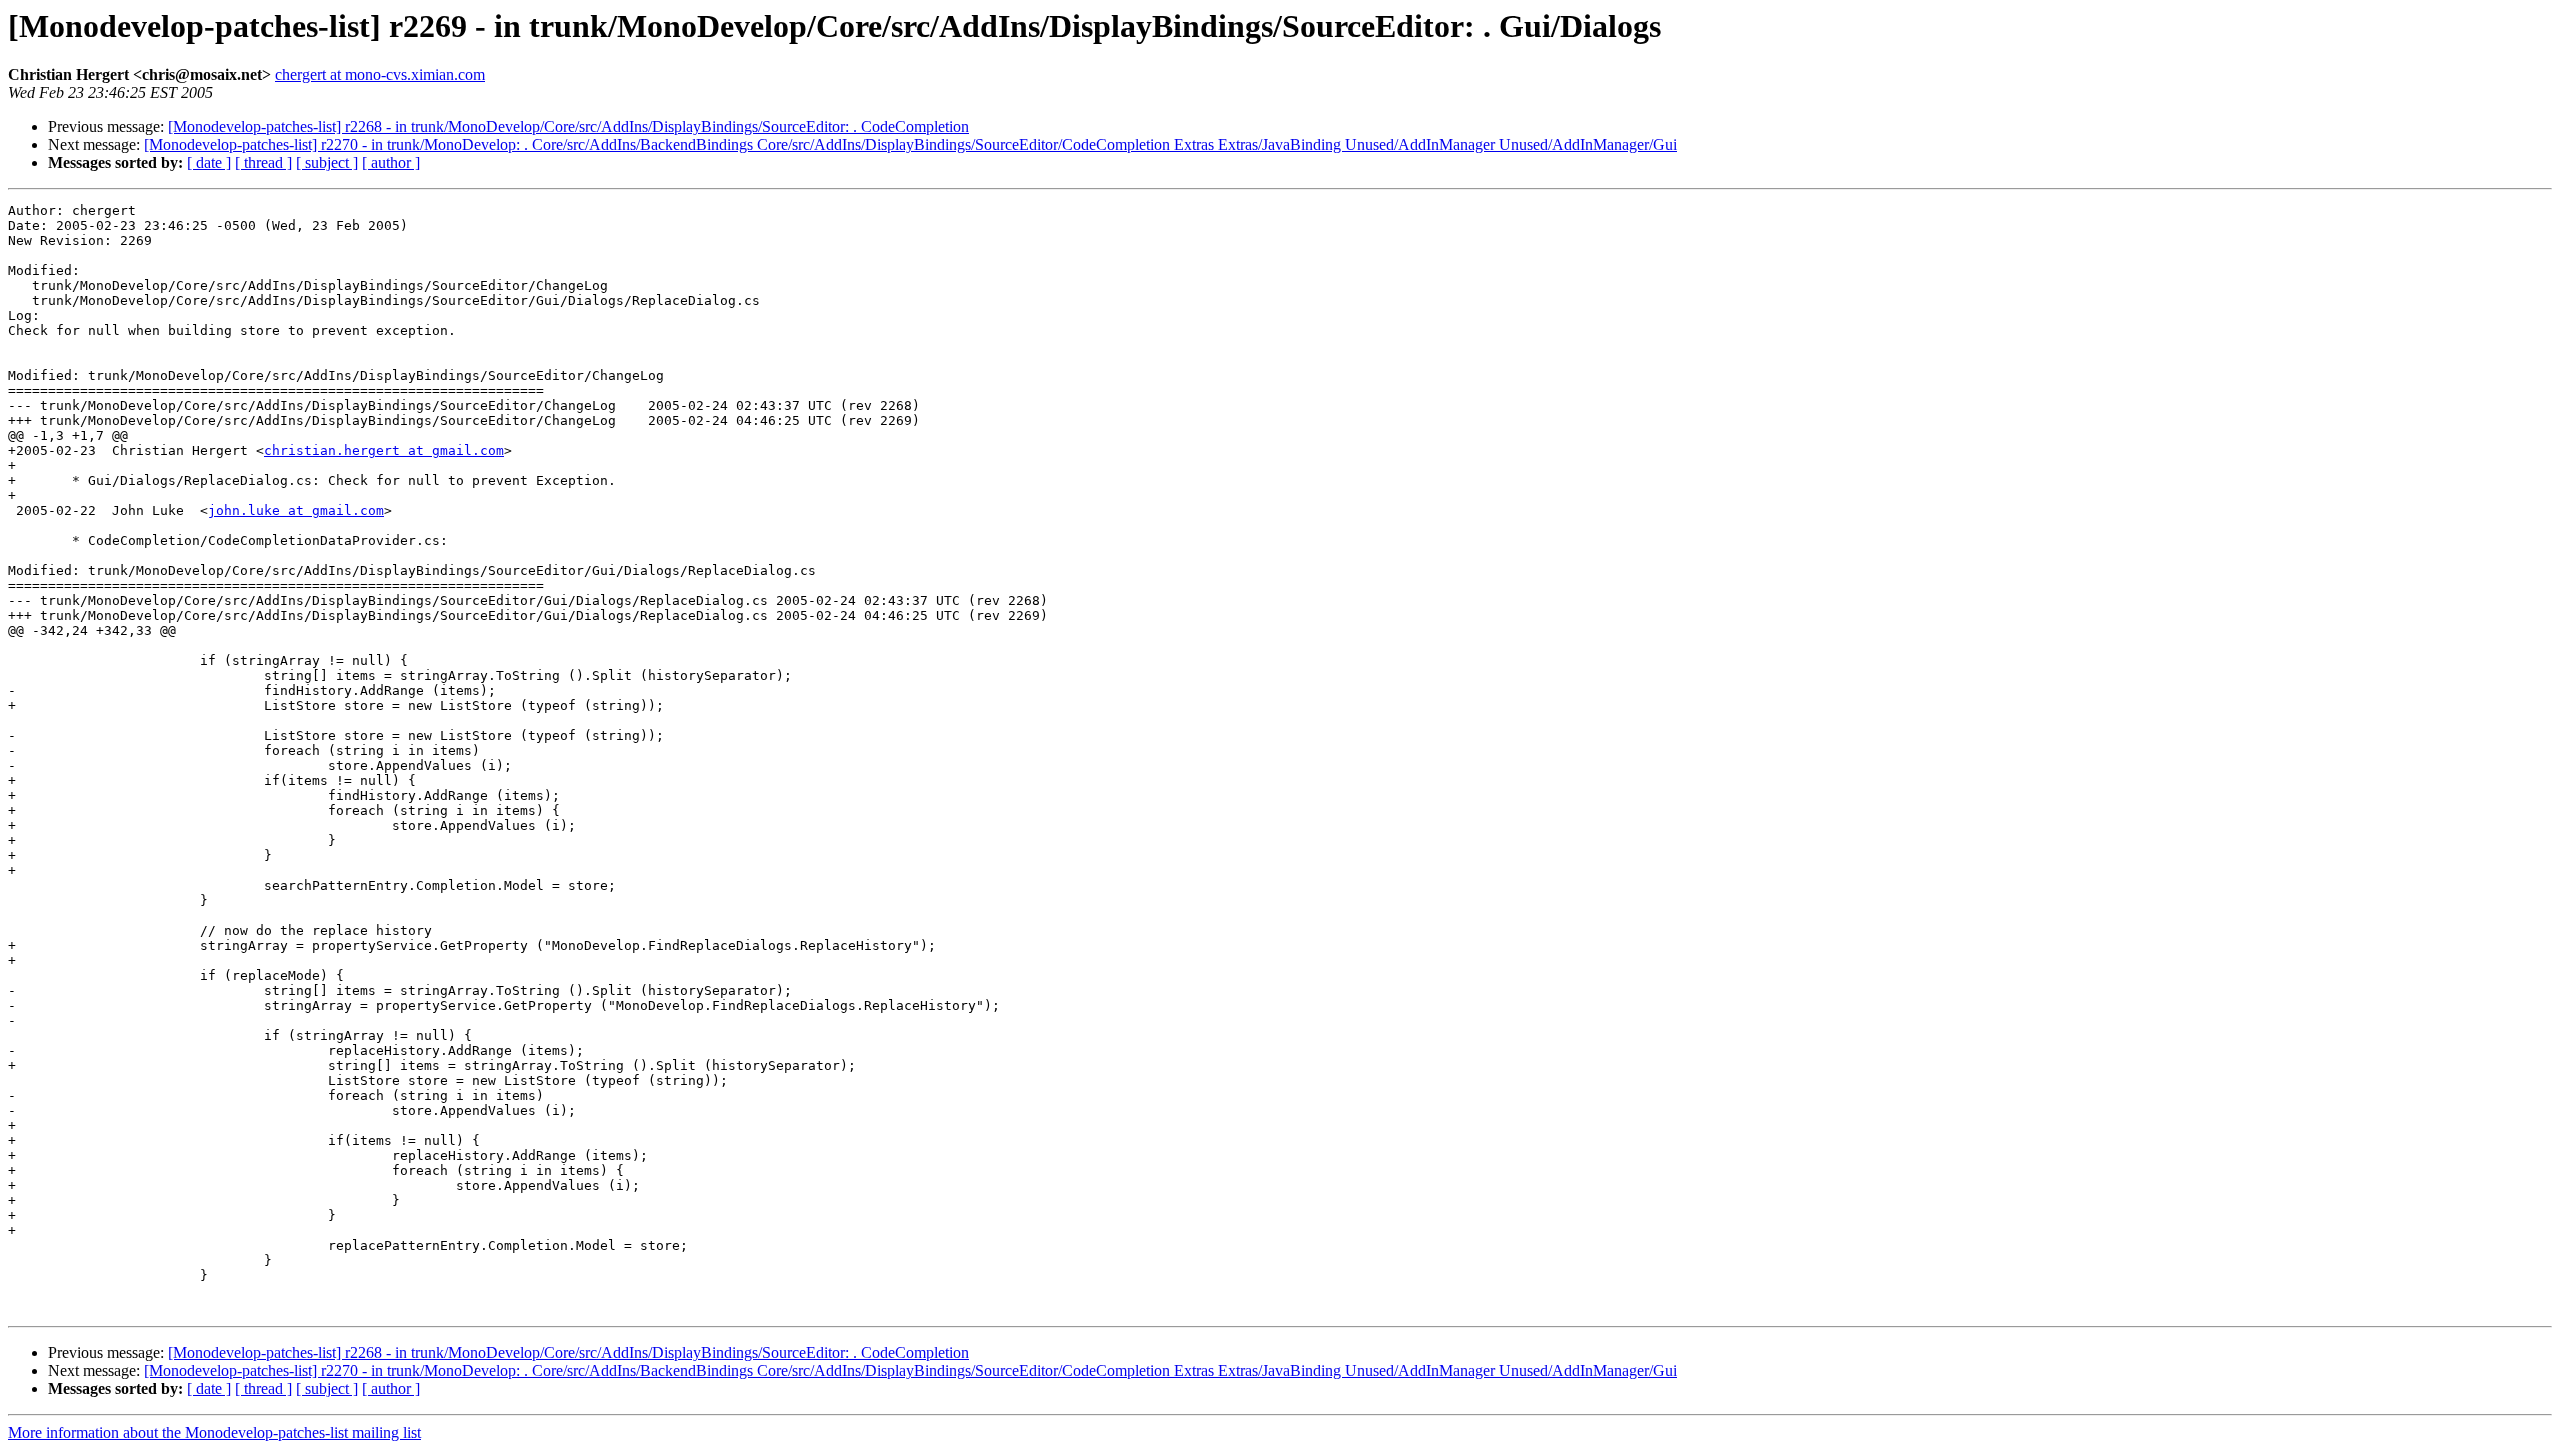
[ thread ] (263, 162)
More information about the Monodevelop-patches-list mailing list (214, 1432)
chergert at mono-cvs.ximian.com (380, 74)
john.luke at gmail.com (296, 510)
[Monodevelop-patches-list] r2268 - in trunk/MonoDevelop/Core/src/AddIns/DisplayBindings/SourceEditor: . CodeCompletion (568, 126)
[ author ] (391, 162)
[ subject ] (327, 162)
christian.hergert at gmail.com (384, 450)
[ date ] (209, 162)
